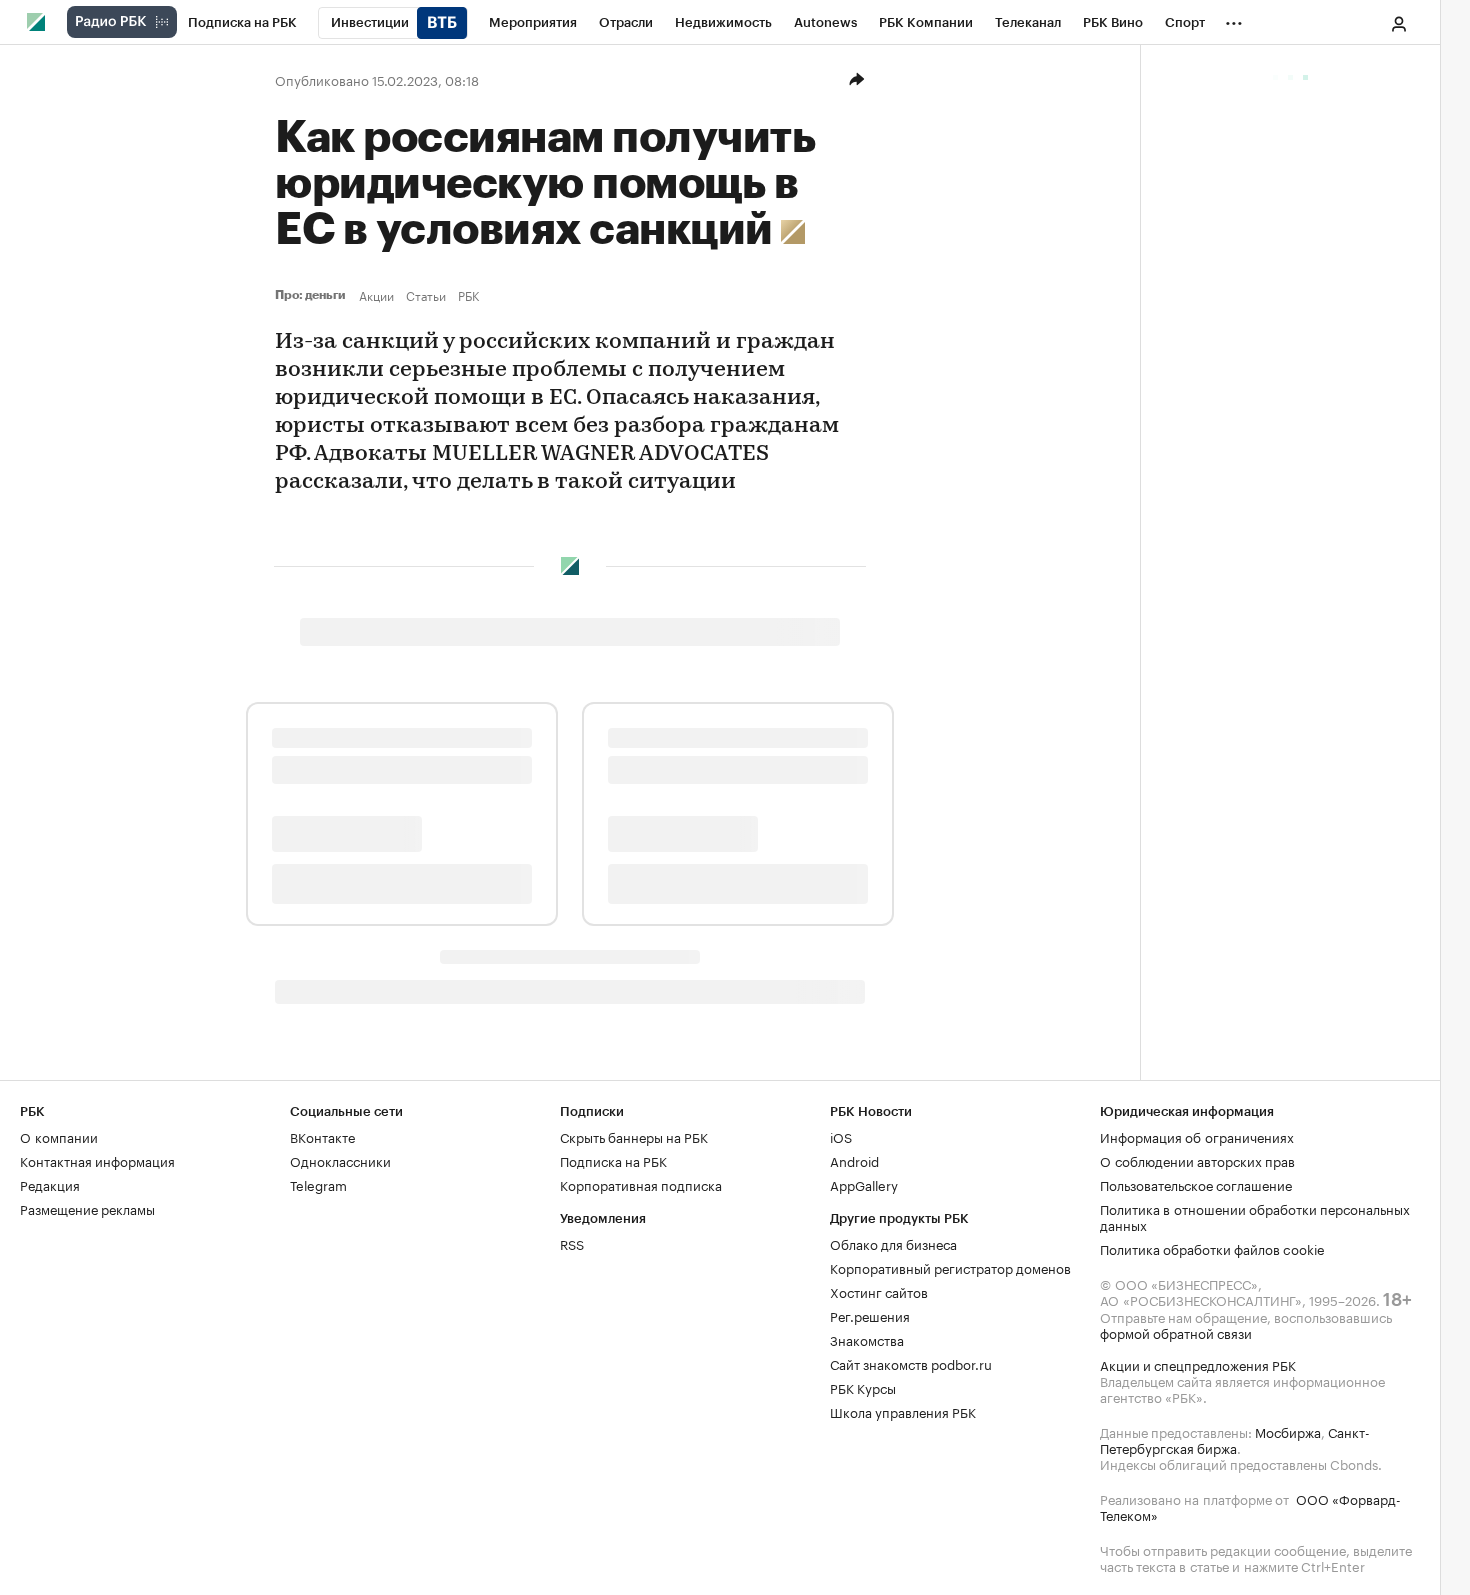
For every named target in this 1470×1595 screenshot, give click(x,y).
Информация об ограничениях (1197, 1136)
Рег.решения (870, 1315)
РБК (468, 295)
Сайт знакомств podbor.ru (911, 1363)
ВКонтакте (322, 1136)
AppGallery (864, 1184)
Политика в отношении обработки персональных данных (1255, 1216)
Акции (376, 295)
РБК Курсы (863, 1387)
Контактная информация (97, 1160)
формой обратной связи (1176, 1332)
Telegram (318, 1184)
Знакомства (867, 1339)
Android (854, 1160)
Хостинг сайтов (879, 1291)
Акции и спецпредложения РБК (1198, 1364)
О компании (59, 1136)
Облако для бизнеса (893, 1243)
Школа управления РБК (903, 1411)
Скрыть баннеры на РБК (634, 1136)
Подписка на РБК (613, 1160)
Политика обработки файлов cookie (1212, 1248)
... (1234, 19)
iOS (841, 1136)
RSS (572, 1243)
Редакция (50, 1184)
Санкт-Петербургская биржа (1235, 1439)
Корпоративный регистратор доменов (950, 1267)
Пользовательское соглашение (1196, 1184)
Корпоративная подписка (641, 1184)
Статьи (426, 295)
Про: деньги (313, 295)
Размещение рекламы (87, 1208)
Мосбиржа (1288, 1431)
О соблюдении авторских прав (1197, 1160)
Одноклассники (340, 1160)
